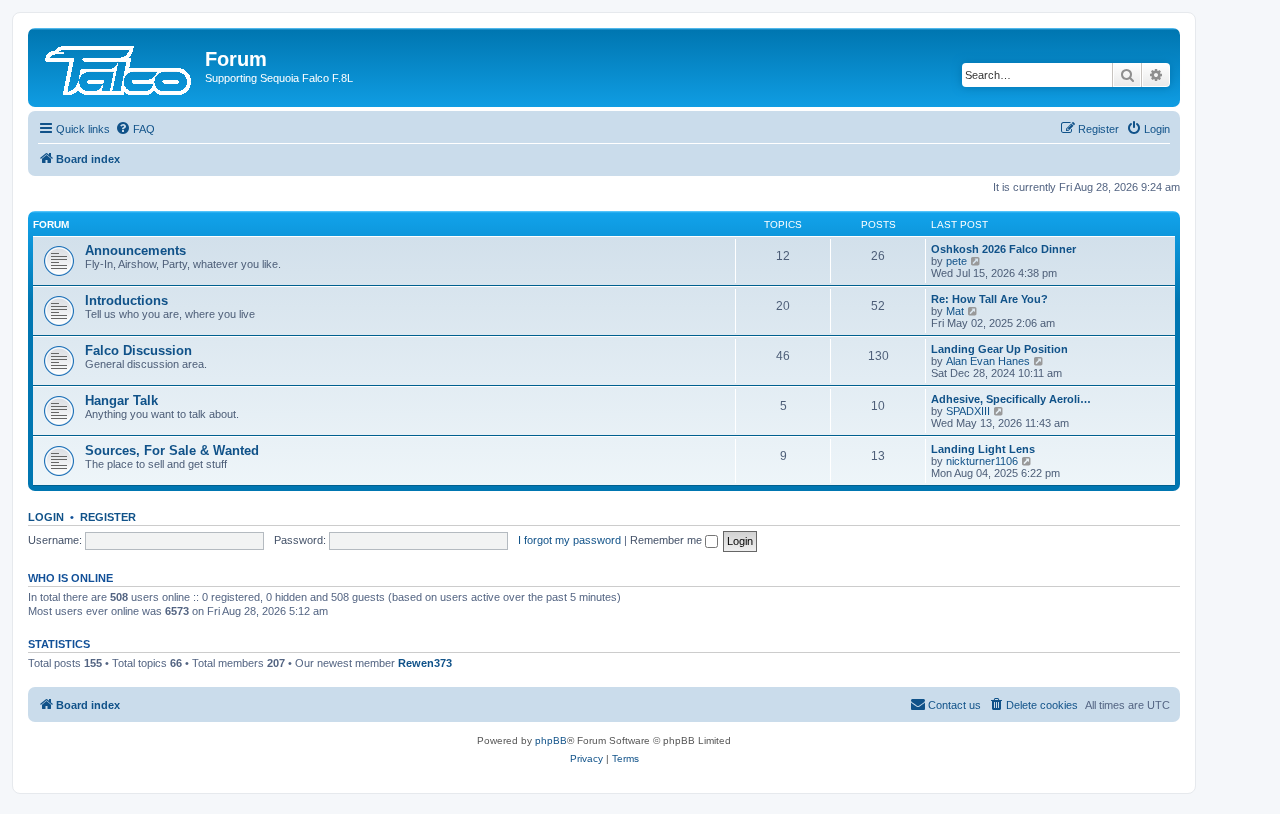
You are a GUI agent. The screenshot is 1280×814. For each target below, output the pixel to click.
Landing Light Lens (983, 449)
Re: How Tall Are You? (989, 299)
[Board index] (119, 65)
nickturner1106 (982, 461)
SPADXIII (968, 411)
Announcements (135, 250)
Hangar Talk (121, 400)
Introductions (126, 300)
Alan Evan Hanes (988, 361)
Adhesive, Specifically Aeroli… (1011, 399)
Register (108, 517)
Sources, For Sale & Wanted (172, 450)
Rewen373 (425, 663)
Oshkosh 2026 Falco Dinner (1003, 249)
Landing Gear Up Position (999, 349)
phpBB (551, 740)
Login (46, 517)
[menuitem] (135, 129)
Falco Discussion (138, 350)
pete (956, 261)
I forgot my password (569, 540)
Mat (955, 311)
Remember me (667, 540)
